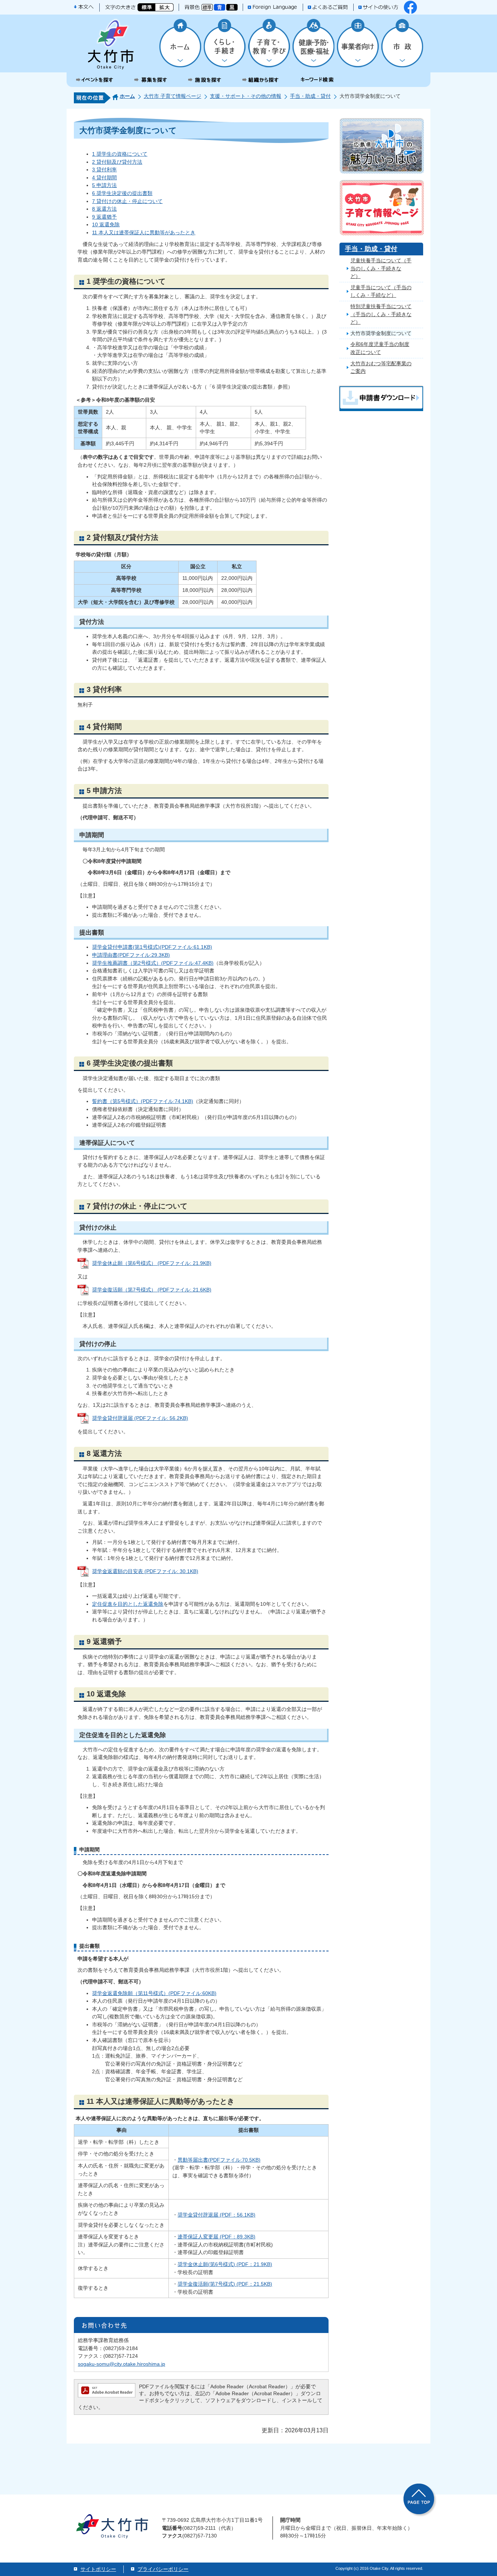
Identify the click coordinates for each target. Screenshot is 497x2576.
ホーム (127, 96)
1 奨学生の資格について (120, 154)
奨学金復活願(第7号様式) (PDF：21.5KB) (225, 2284)
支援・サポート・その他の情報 (246, 96)
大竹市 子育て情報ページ (172, 96)
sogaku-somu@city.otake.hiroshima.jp (122, 2364)
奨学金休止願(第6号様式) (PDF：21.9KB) (225, 2264)
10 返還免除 (106, 224)
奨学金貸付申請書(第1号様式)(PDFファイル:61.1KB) (152, 947)
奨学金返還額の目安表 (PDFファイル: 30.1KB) (145, 1571)
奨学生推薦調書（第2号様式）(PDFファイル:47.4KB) (153, 963)
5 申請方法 (104, 185)
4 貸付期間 (104, 178)
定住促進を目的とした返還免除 (128, 1604)
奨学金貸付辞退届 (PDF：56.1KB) (216, 2215)
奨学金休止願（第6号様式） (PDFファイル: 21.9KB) (152, 1263)
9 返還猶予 (104, 217)
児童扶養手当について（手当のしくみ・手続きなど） (381, 268)
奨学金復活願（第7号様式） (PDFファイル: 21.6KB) (152, 1290)
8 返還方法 (104, 209)
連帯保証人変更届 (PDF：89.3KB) (216, 2237)
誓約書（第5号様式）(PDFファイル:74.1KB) (143, 1101)
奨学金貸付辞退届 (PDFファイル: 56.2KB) (140, 1418)
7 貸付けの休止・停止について (127, 201)
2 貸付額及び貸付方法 (117, 162)
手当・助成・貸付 (310, 96)
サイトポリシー (98, 2569)
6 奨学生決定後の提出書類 (122, 193)
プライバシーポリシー (163, 2569)
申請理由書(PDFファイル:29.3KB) (131, 955)
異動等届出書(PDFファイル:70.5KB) (219, 2160)
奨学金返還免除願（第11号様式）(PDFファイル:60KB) (154, 1993)
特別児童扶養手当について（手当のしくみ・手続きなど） (381, 314)
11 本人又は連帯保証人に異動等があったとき (144, 232)
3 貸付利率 (104, 170)
